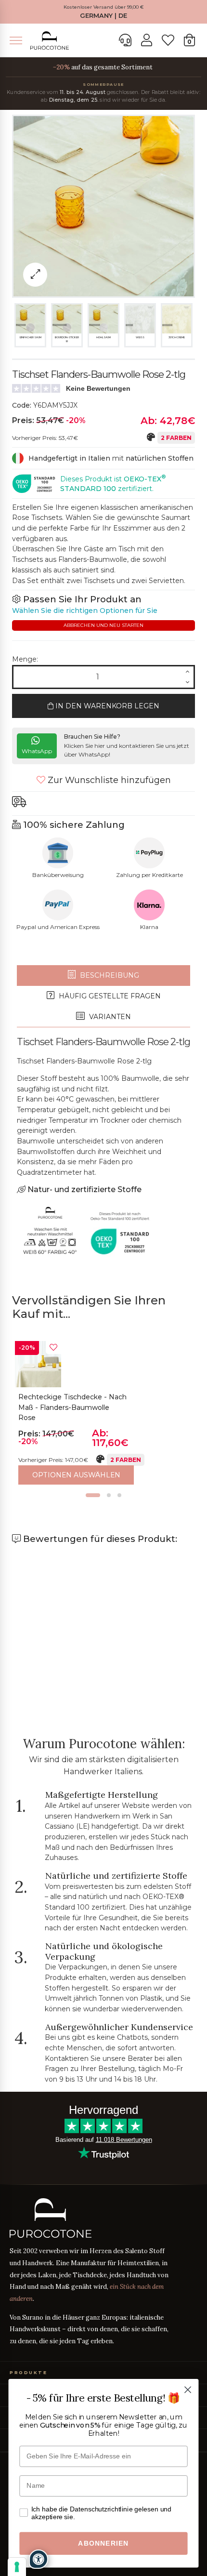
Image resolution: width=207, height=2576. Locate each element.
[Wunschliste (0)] (168, 40)
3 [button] (119, 1495)
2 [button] (109, 1495)
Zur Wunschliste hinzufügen (108, 780)
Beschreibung (109, 975)
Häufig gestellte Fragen (109, 996)
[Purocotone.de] (50, 41)
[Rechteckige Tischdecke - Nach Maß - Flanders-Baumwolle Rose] (38, 1364)
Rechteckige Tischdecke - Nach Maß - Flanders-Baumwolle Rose (72, 1407)
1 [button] (93, 1495)
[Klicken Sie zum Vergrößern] (35, 275)
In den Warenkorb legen (106, 706)
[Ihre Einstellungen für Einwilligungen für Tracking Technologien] (17, 2567)
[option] (103, 1413)
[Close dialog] (188, 2390)
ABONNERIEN (103, 2543)
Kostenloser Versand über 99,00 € (104, 7)
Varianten (109, 1017)
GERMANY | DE (103, 16)
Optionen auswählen (76, 1475)
